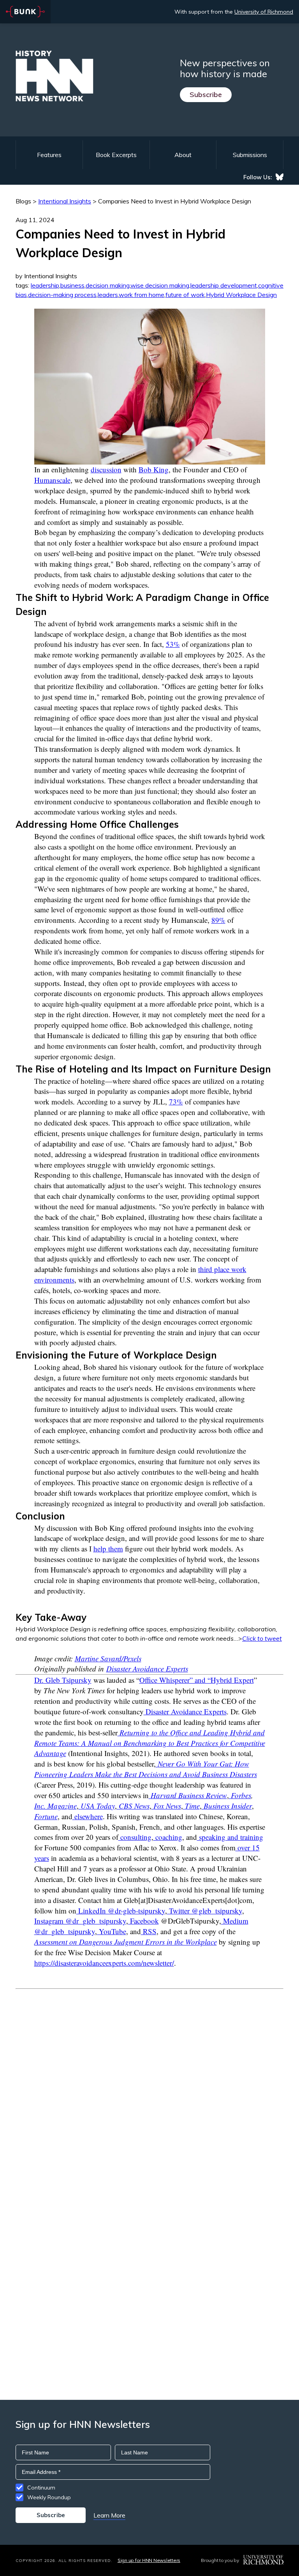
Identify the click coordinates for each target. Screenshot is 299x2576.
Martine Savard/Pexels (108, 1658)
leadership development (224, 285)
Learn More (109, 2515)
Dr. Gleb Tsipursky (63, 1680)
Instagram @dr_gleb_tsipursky (80, 1921)
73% (176, 1102)
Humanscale (52, 480)
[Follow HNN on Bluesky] (280, 177)
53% (173, 644)
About (183, 155)
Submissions (250, 155)
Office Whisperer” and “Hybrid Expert (197, 1680)
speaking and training (230, 1837)
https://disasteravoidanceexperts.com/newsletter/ (104, 1963)
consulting (135, 1837)
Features (49, 155)
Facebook (143, 1921)
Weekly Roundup (49, 2497)
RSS (149, 1931)
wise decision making (160, 285)
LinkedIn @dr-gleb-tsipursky (121, 1911)
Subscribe (206, 95)
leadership (45, 285)
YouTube (112, 1931)
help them (108, 1549)
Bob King (154, 469)
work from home (142, 295)
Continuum (41, 2488)
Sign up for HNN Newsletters (149, 2560)
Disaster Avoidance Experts (147, 1669)
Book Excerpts (116, 155)
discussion (106, 469)
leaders (108, 295)
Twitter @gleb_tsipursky (205, 1911)
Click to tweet (262, 1638)
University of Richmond (264, 12)
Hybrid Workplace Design (241, 295)
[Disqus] (149, 2087)
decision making (108, 285)
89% (218, 920)
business (72, 285)
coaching (168, 1837)
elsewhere (89, 1816)
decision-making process (62, 295)
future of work (185, 295)
